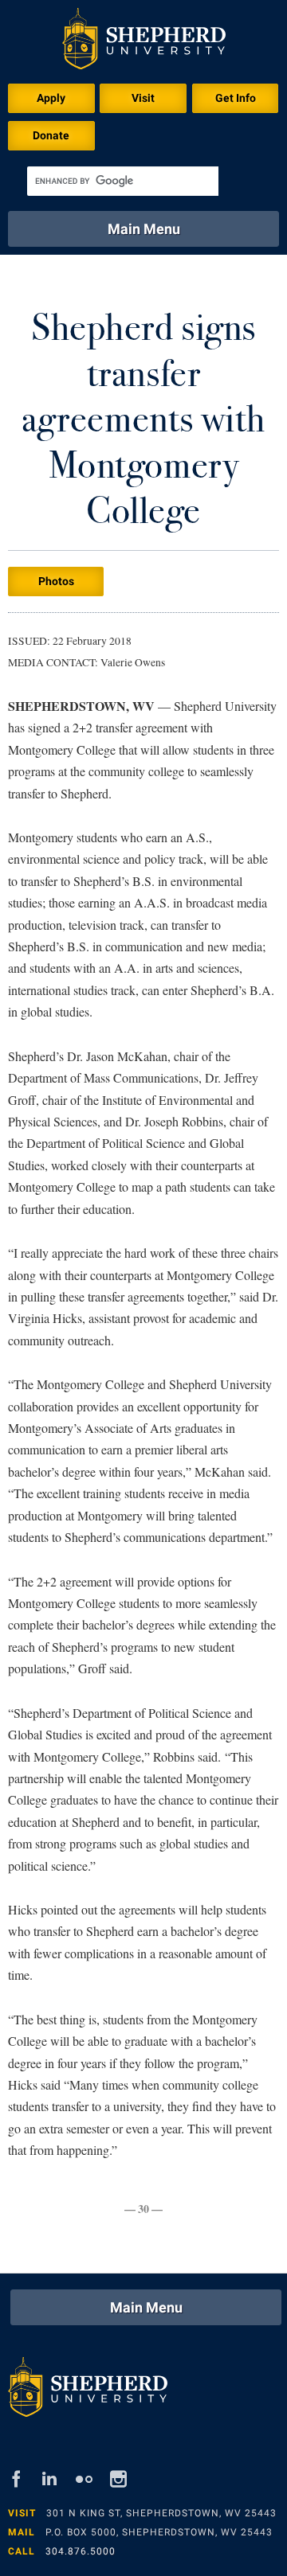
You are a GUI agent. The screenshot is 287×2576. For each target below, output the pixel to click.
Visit (143, 98)
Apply (51, 98)
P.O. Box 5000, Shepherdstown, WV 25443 (159, 2532)
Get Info (236, 98)
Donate (51, 135)
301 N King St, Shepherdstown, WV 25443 (161, 2513)
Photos (56, 581)
